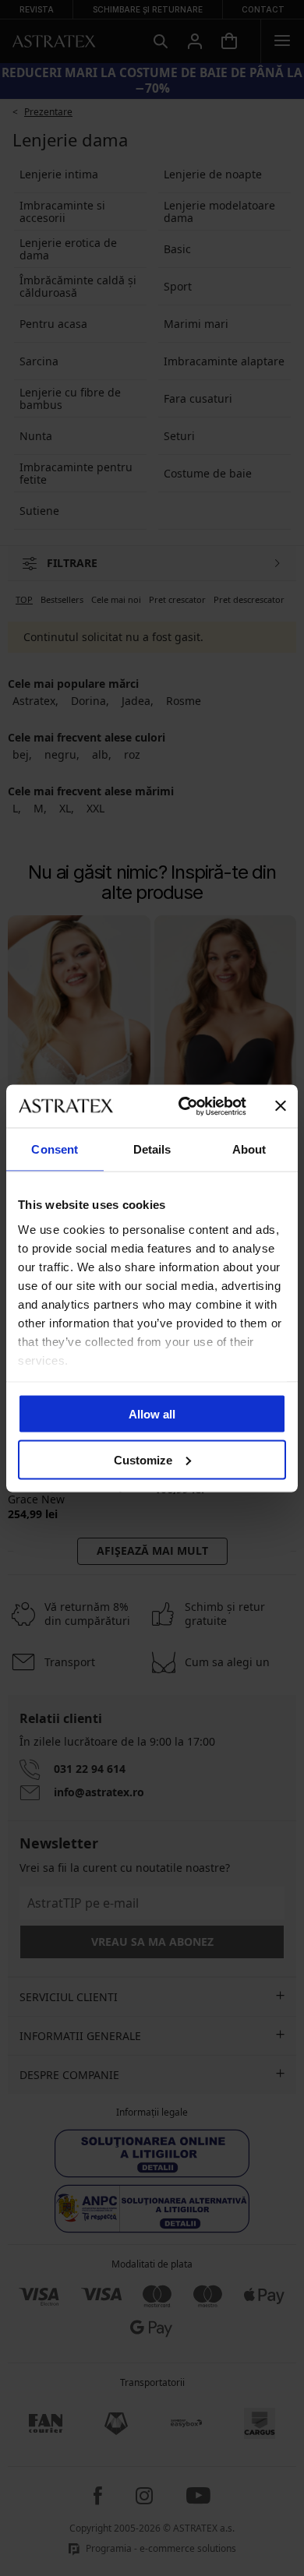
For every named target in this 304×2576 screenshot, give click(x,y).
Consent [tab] (55, 1149)
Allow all (152, 1414)
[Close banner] (281, 1106)
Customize (143, 1459)
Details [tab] (152, 1149)
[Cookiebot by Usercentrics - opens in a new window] (184, 1106)
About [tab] (249, 1149)
